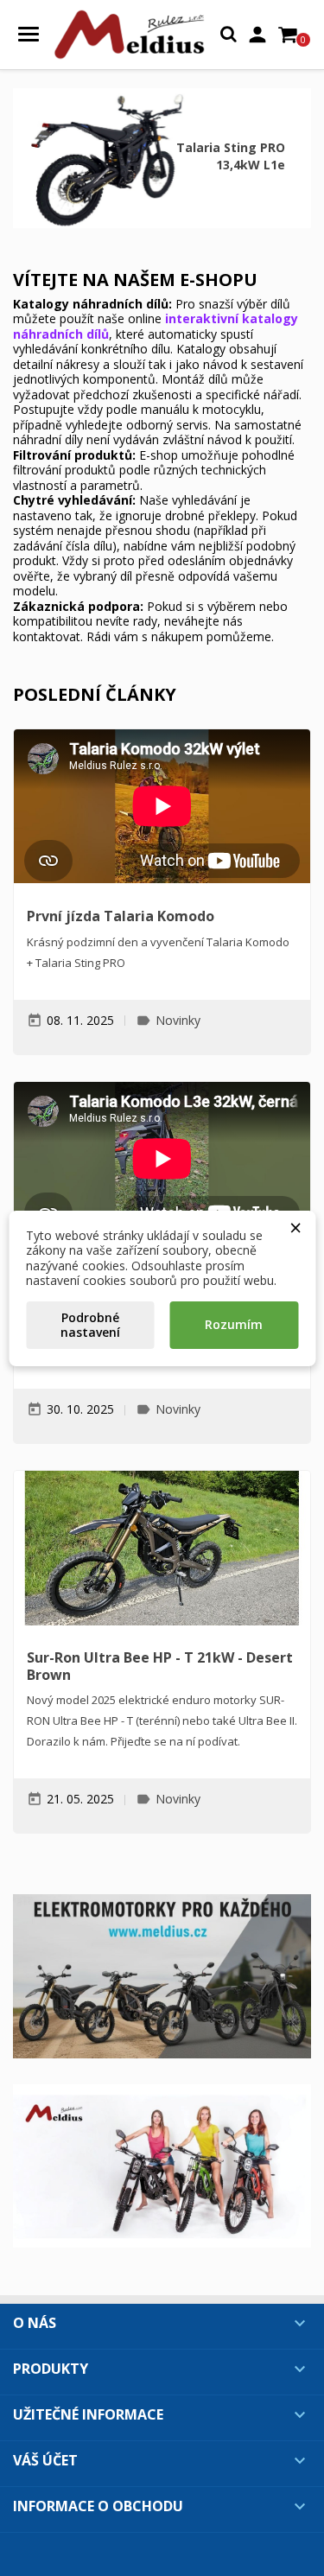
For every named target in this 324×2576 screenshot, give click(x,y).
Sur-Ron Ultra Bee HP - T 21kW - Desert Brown (160, 1666)
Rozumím (234, 1324)
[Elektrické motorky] (162, 1976)
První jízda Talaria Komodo (121, 916)
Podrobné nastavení (90, 1325)
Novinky (178, 1020)
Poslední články (95, 694)
